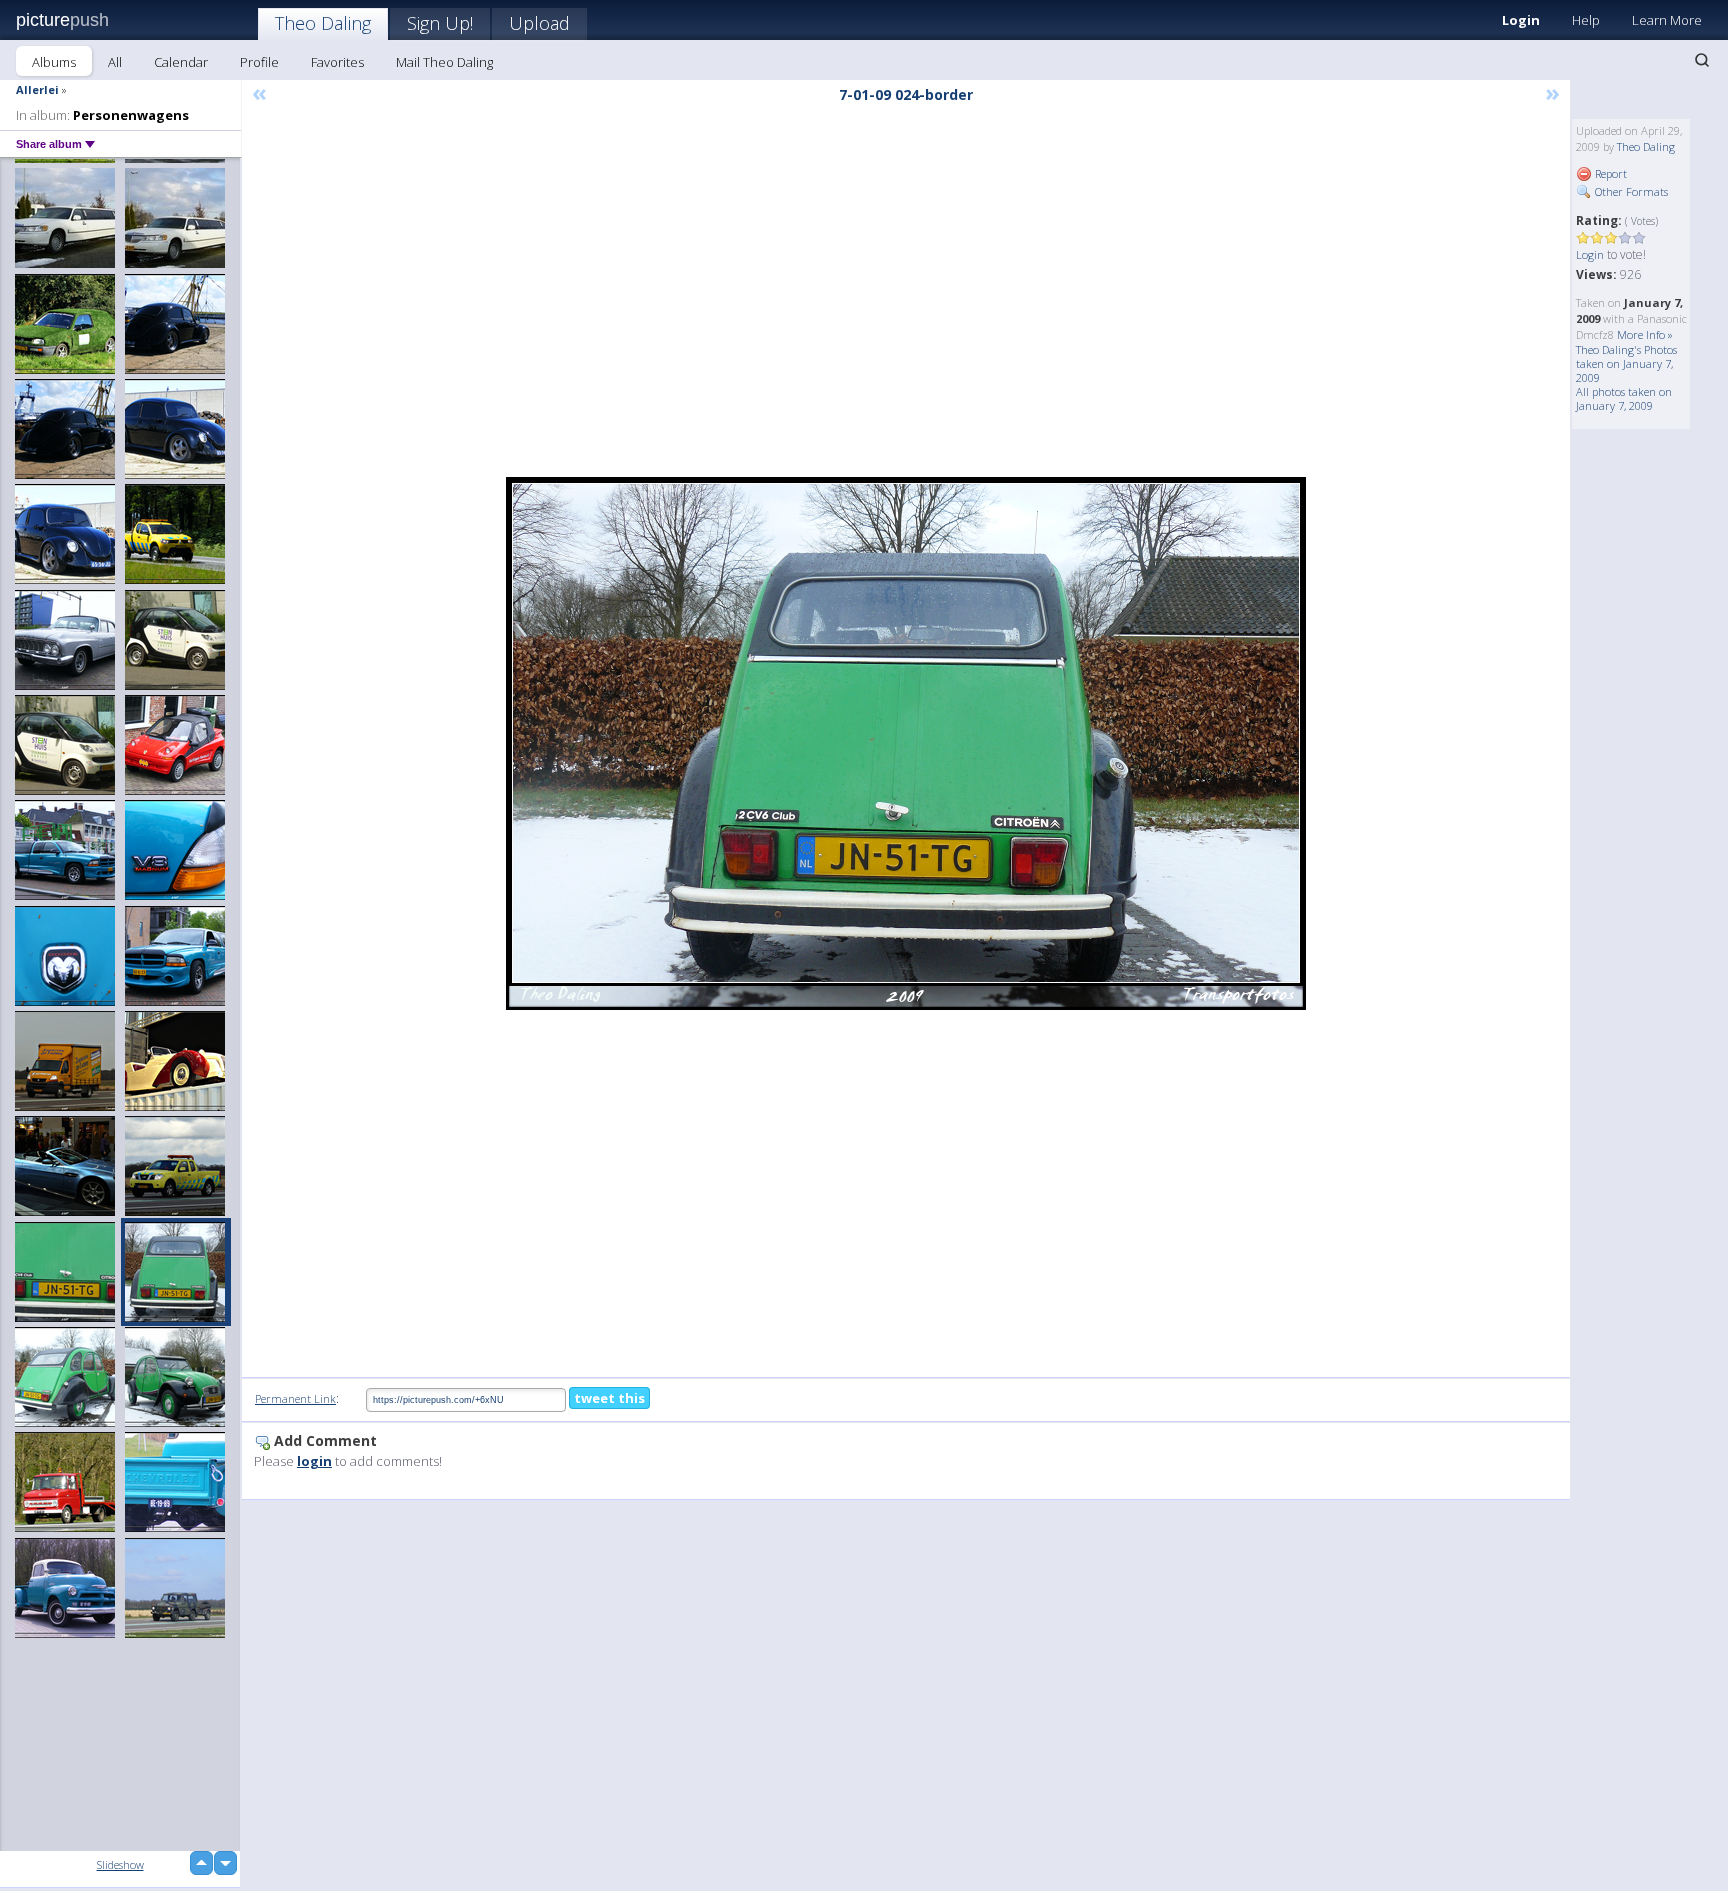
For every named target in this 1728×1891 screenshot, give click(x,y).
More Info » (1645, 334)
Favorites (337, 62)
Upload (539, 23)
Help (1586, 20)
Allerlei (37, 89)
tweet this (609, 1398)
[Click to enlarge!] (906, 743)
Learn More (1667, 20)
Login (1521, 20)
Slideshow (120, 1864)
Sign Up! (440, 23)
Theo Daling (323, 23)
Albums (54, 62)
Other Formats (1630, 191)
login (314, 1461)
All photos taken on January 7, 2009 (1624, 398)
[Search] (1702, 60)
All (115, 62)
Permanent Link (295, 1398)
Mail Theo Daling (444, 62)
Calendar (181, 62)
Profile (259, 62)
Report (1609, 173)
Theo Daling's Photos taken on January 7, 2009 (1626, 363)
